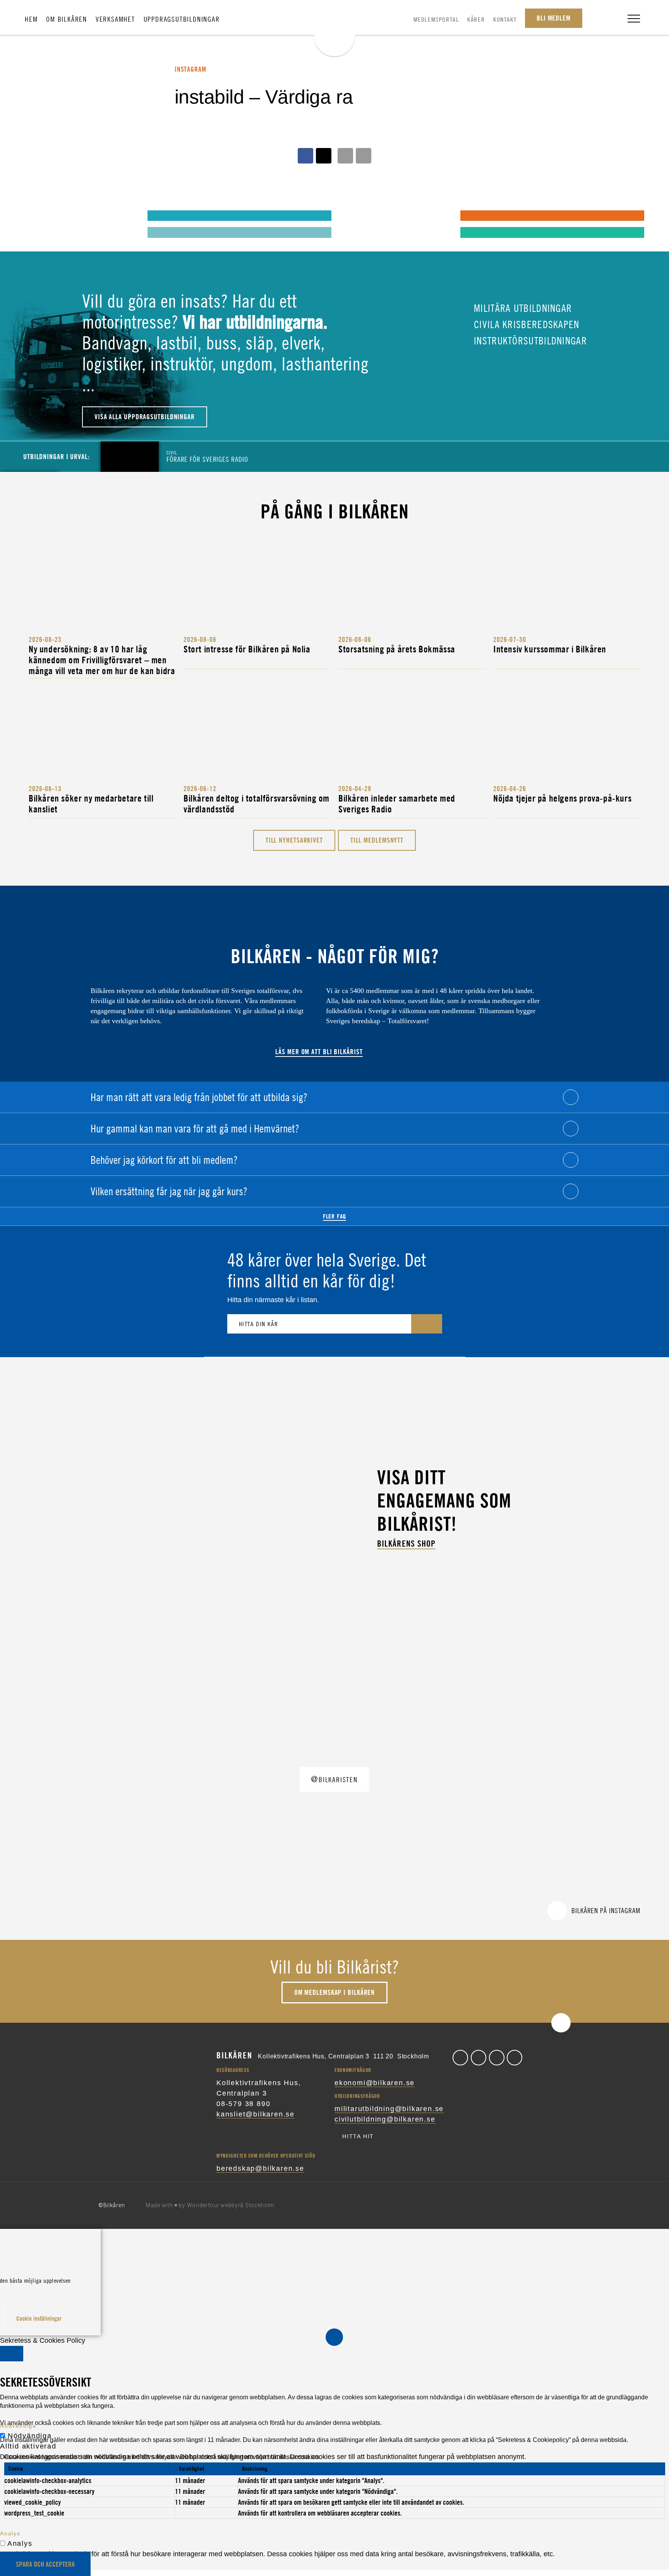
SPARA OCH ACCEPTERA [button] (45, 2564)
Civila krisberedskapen (525, 324)
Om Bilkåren (67, 19)
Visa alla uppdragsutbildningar (145, 417)
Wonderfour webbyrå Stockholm (231, 2205)
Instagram (497, 2058)
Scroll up (561, 2023)
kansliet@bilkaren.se (256, 2114)
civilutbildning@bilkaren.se (385, 2119)
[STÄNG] (12, 2354)
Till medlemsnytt (377, 840)
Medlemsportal (436, 19)
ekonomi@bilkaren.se (375, 2083)
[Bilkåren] (334, 29)
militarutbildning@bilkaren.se (389, 2109)
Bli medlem (554, 18)
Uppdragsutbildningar (182, 19)
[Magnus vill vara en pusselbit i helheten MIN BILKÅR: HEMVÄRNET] (354, 215)
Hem (31, 19)
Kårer (476, 19)
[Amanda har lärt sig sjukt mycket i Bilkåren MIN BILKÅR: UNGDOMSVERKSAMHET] (41, 215)
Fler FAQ (334, 1216)
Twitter (479, 2058)
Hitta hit (358, 2136)
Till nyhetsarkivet (294, 840)
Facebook (460, 2058)
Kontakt (505, 19)
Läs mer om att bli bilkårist (319, 1052)
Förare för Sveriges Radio (207, 456)
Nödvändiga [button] (18, 2426)
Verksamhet (115, 19)
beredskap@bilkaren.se (260, 2168)
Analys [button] (10, 2533)
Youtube (515, 2058)
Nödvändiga (30, 2436)
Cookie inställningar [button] (39, 2318)
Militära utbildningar (522, 308)
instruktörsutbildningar (529, 341)
